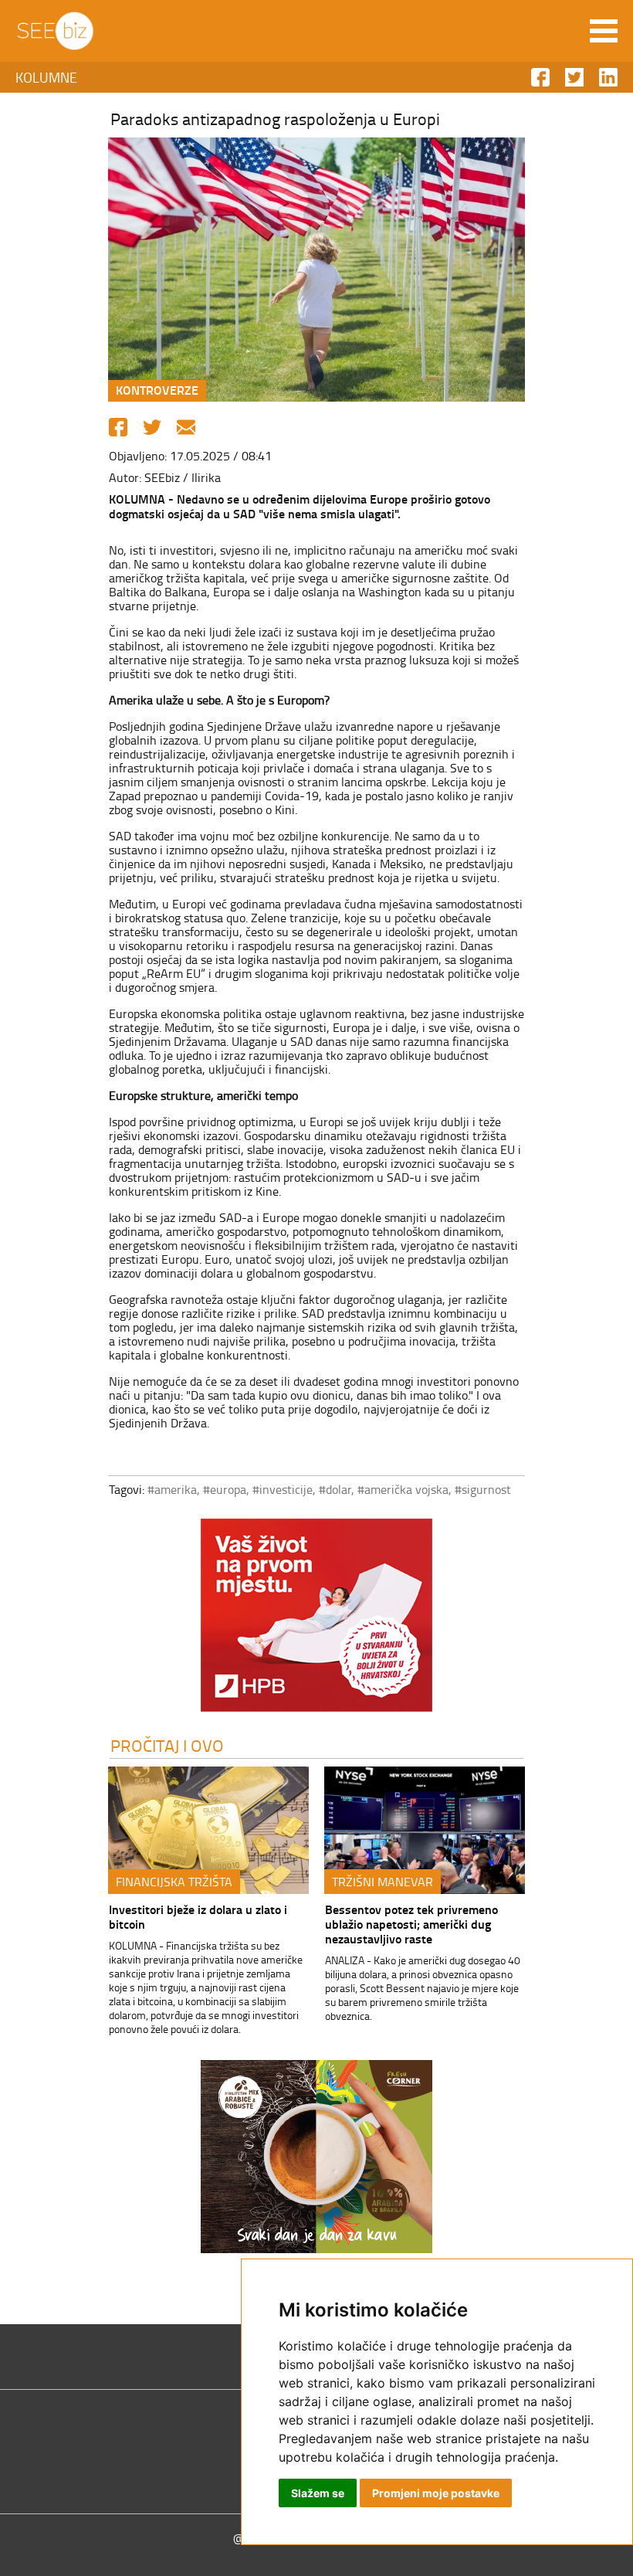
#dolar (335, 1489)
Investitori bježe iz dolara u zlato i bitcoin (198, 1916)
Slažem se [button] (318, 2493)
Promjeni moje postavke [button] (436, 2493)
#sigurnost (483, 1489)
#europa (225, 1489)
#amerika (172, 1489)
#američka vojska (403, 1489)
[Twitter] (152, 427)
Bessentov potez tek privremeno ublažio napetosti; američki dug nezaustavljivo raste (411, 1924)
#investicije (283, 1489)
